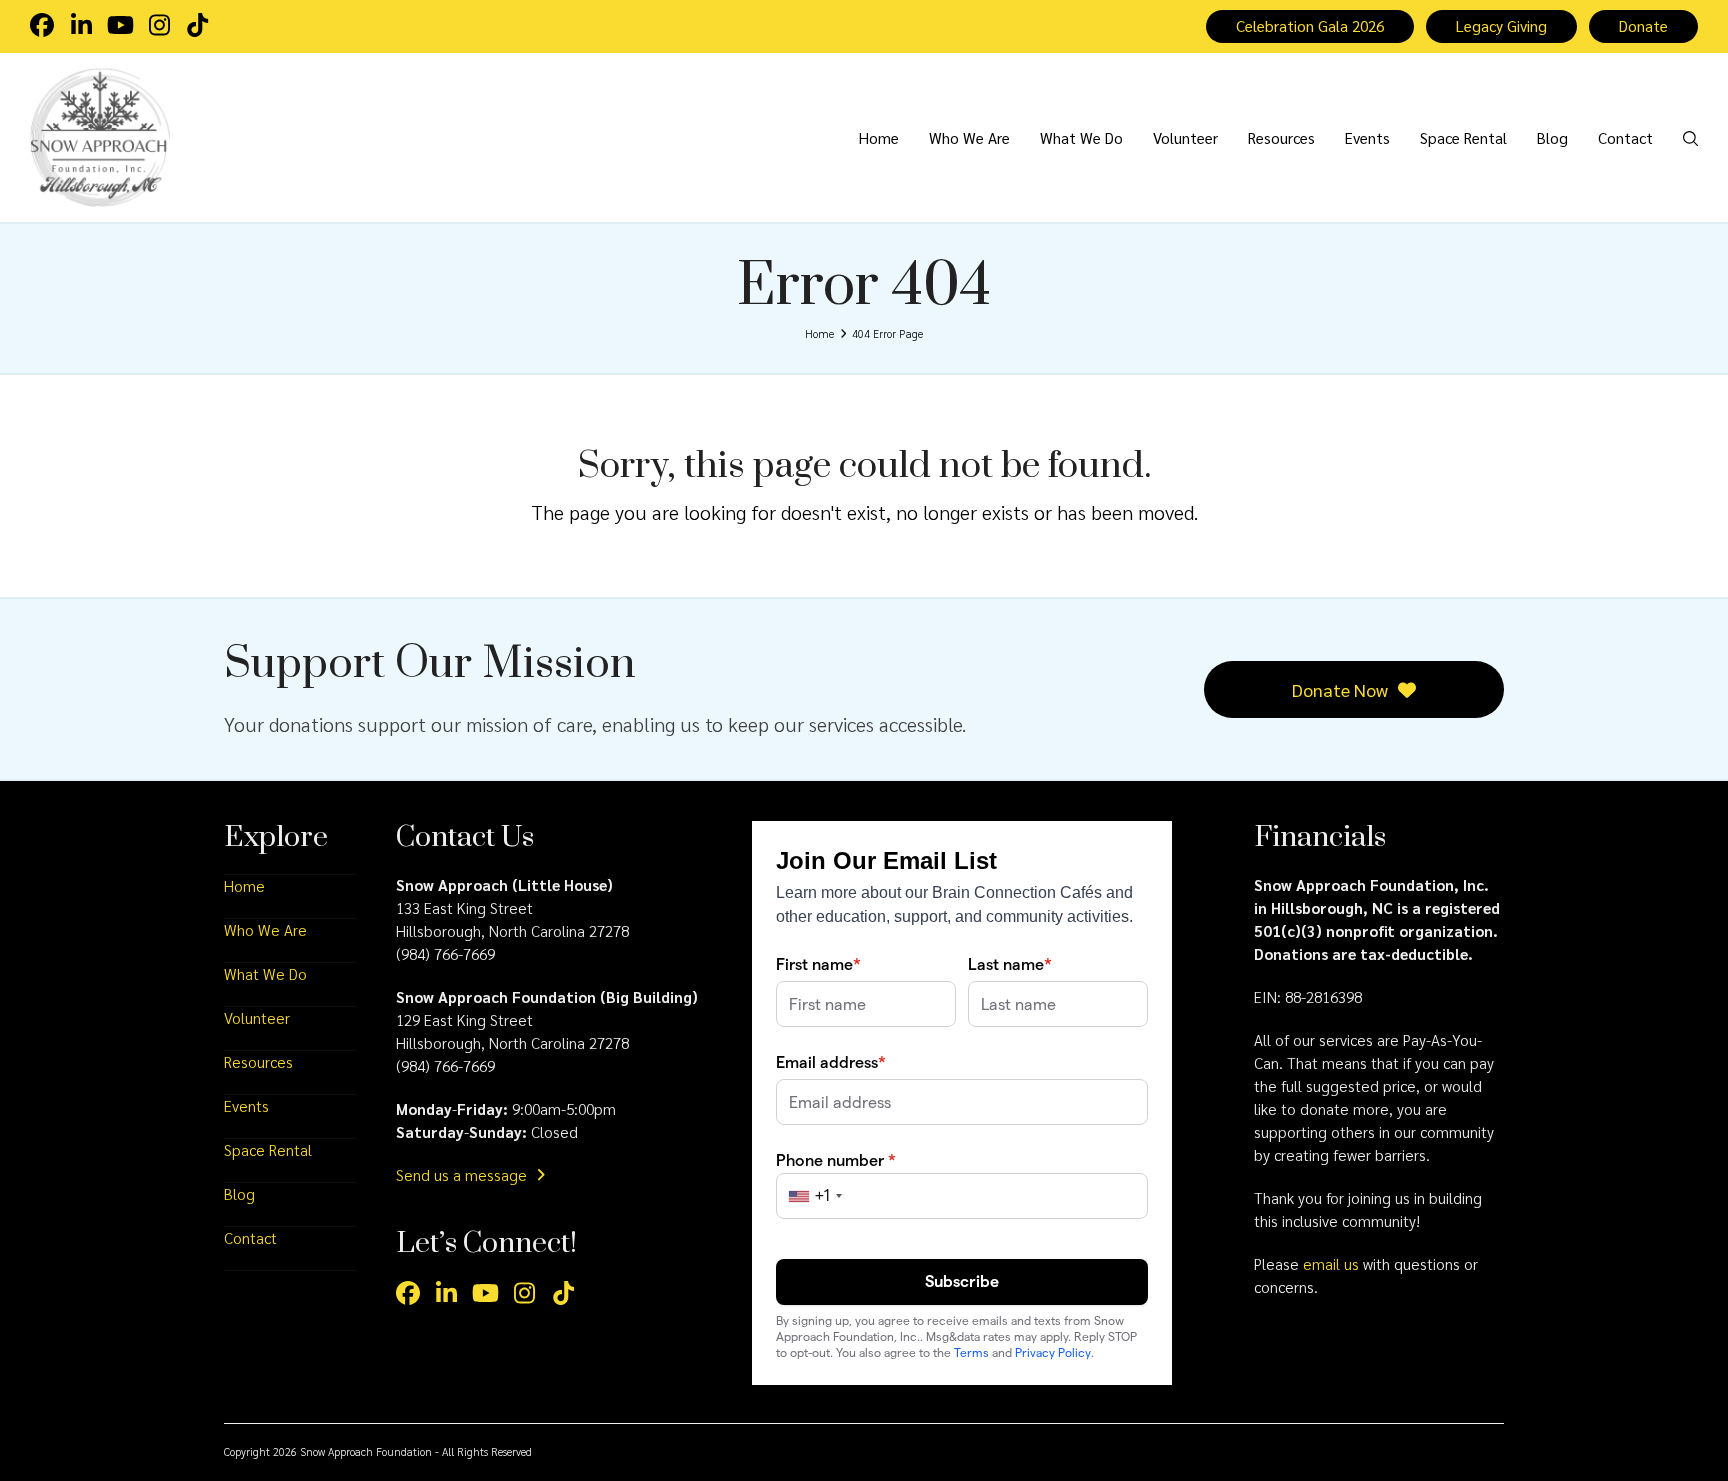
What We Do (265, 974)
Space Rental (268, 1150)
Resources (258, 1062)
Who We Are (265, 930)
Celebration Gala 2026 (1310, 26)
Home (244, 886)
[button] (1690, 137)
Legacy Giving (1501, 26)
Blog (239, 1194)
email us (1331, 1264)
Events (246, 1106)
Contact (250, 1238)
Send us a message (463, 1175)
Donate (1643, 26)
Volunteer (257, 1018)
